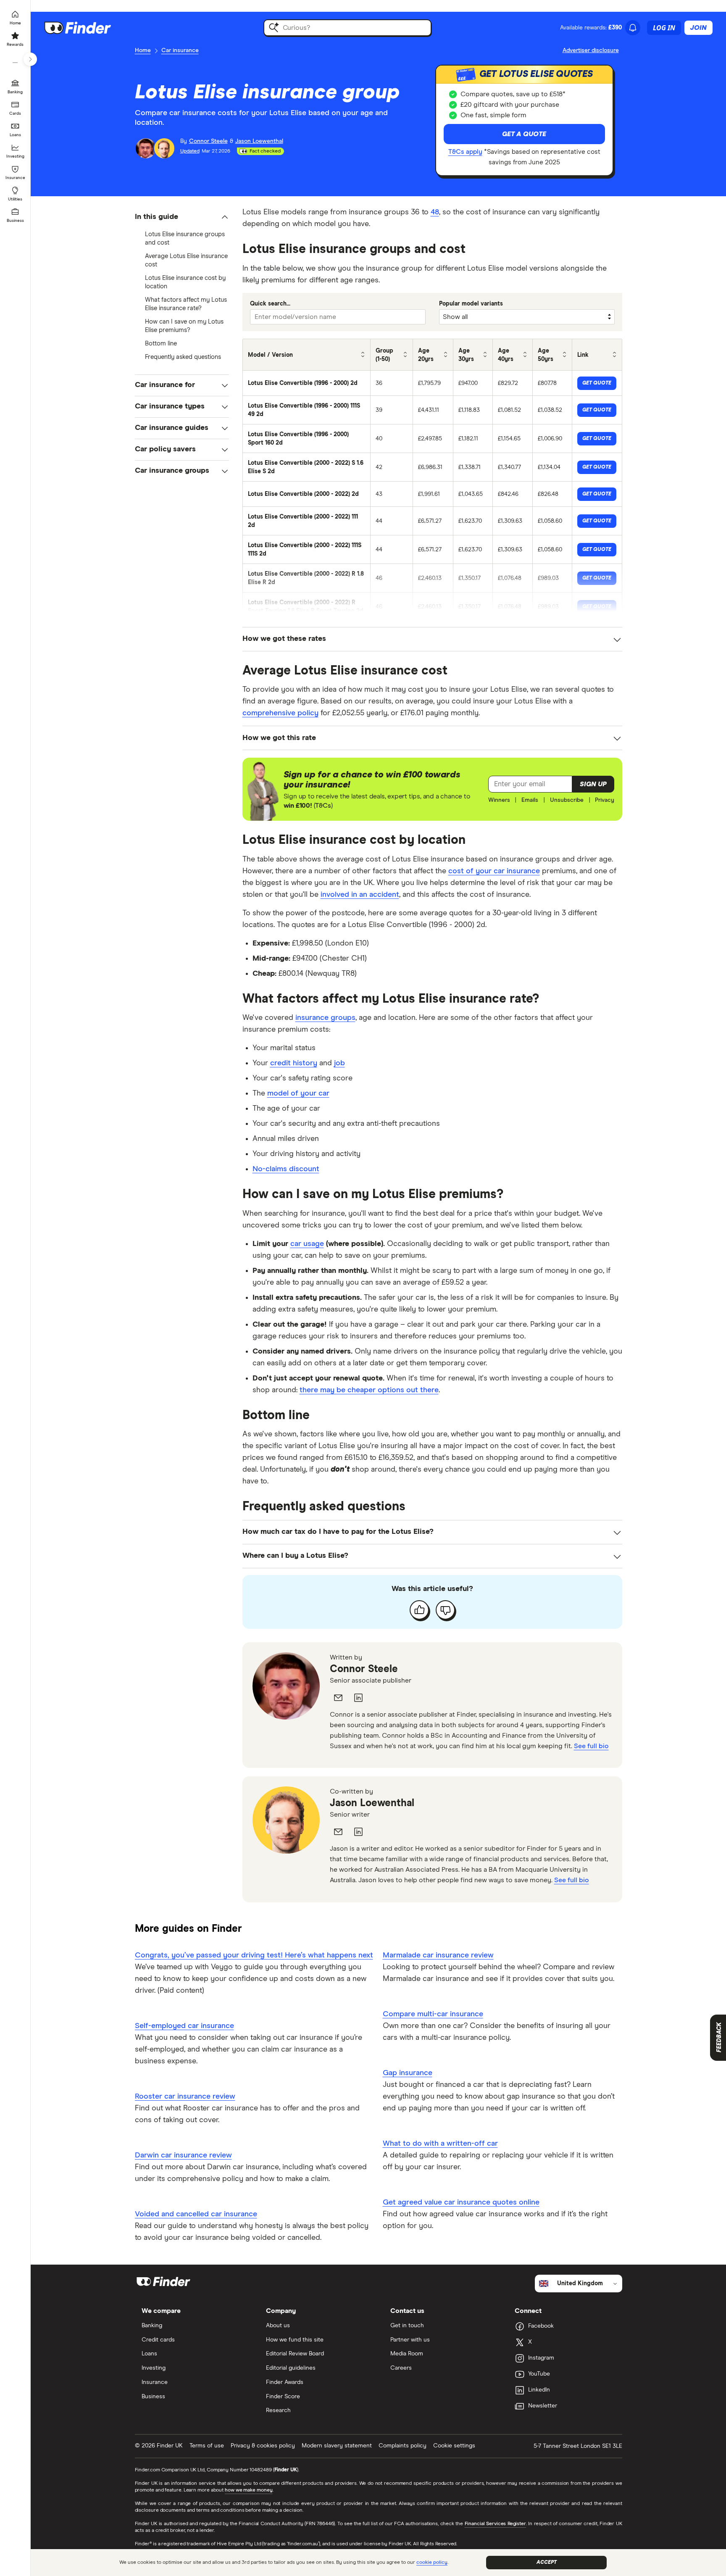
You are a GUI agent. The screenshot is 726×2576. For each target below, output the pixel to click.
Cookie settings (454, 2446)
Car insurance (180, 50)
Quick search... (270, 304)
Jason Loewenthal (372, 1803)
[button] (182, 217)
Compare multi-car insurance (433, 2014)
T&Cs (323, 806)
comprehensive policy (280, 713)
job (339, 1063)
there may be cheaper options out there (369, 1390)
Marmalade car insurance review (438, 1955)
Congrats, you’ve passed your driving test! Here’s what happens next (254, 1955)
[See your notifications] (633, 28)
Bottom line (161, 344)
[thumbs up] (419, 1610)
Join (698, 28)
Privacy (605, 800)
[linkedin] (358, 1698)
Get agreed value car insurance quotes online (461, 2202)
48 (435, 212)
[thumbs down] (445, 1610)
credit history (294, 1063)
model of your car (298, 1093)
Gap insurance (408, 2073)
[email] (338, 1698)
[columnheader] (307, 355)
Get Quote (597, 383)
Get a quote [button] (524, 134)
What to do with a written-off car (440, 2144)
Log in (664, 28)
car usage (307, 1244)
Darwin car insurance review (183, 2155)
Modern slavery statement (337, 2446)
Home (143, 50)
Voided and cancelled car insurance (196, 2214)
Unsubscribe (567, 800)
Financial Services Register (496, 2524)
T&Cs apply (465, 152)
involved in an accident (360, 895)
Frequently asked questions (183, 357)
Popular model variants (471, 304)
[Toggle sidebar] (30, 59)
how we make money (249, 2490)
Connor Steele (364, 1669)
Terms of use (207, 2446)
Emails (530, 800)
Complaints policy (402, 2446)
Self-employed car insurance (184, 2026)
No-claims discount (286, 1169)
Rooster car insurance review (185, 2097)
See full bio (591, 1746)
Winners (499, 800)
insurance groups (325, 1018)
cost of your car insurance (494, 871)
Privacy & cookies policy (263, 2446)
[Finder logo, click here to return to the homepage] (89, 28)
